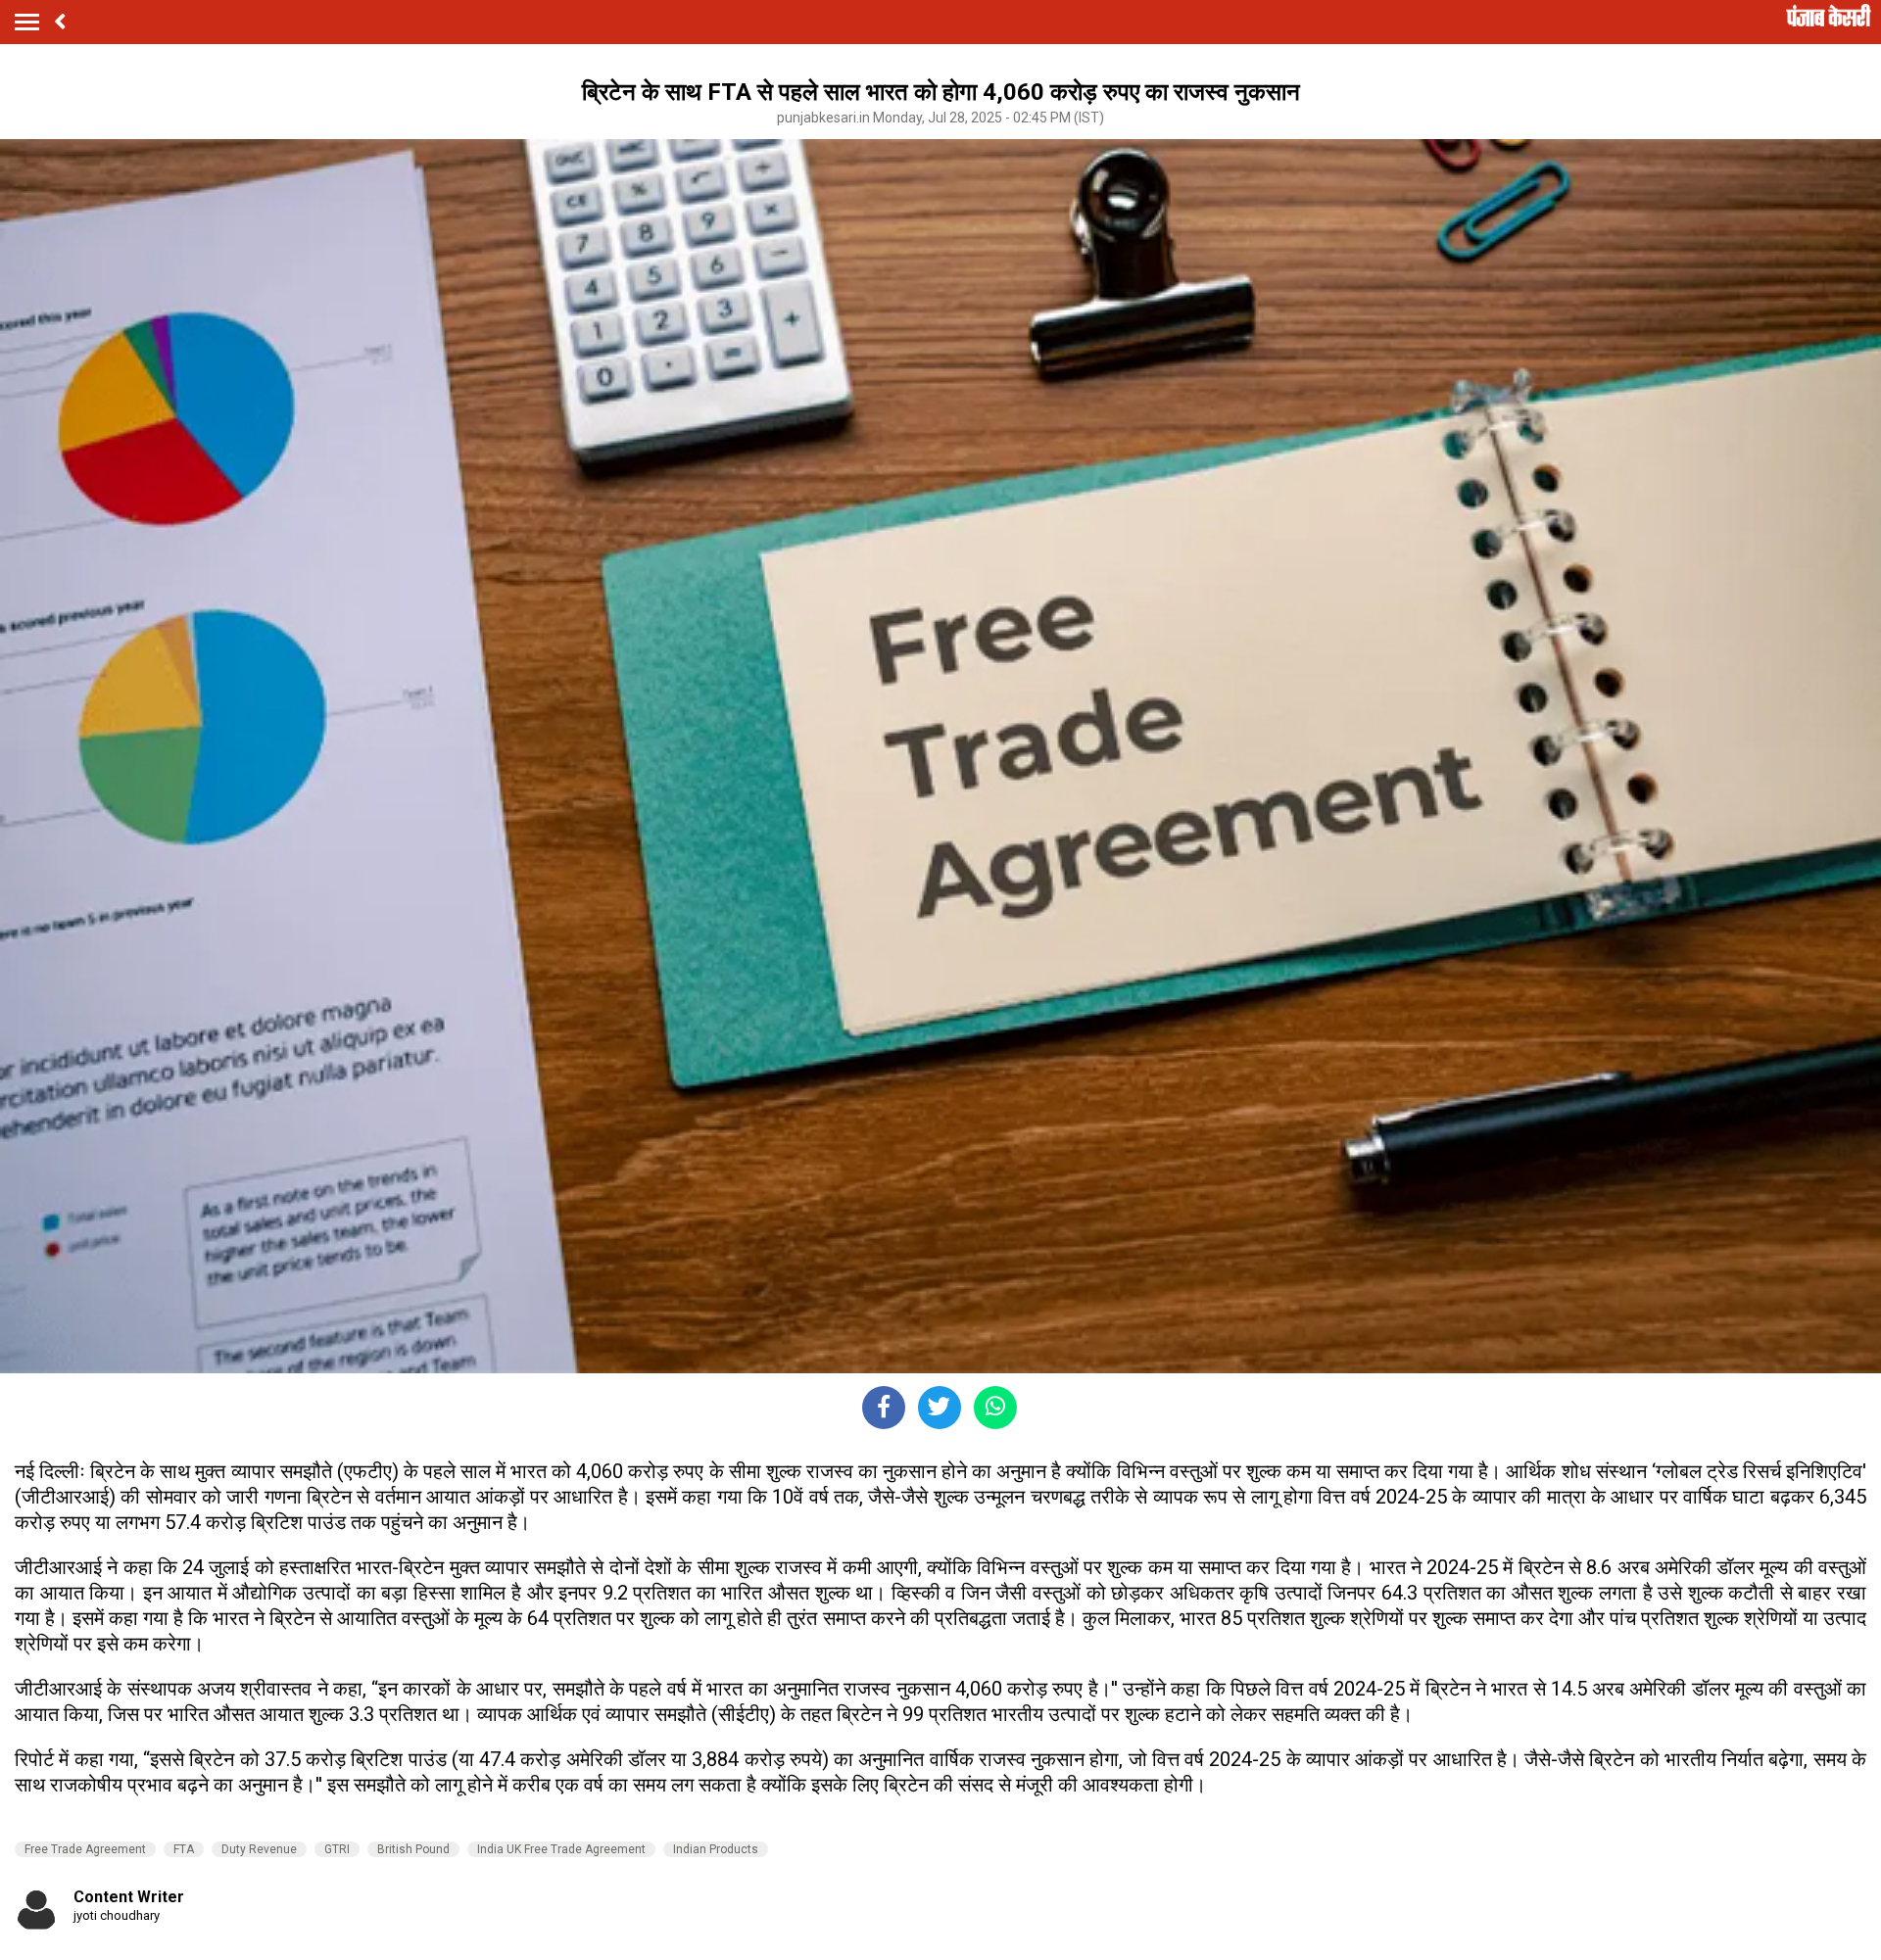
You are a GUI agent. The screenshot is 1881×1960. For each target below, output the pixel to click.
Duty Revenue (259, 1849)
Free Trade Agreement (85, 1849)
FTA (184, 1849)
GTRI (337, 1849)
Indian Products (716, 1849)
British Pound (413, 1849)
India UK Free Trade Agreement (561, 1849)
